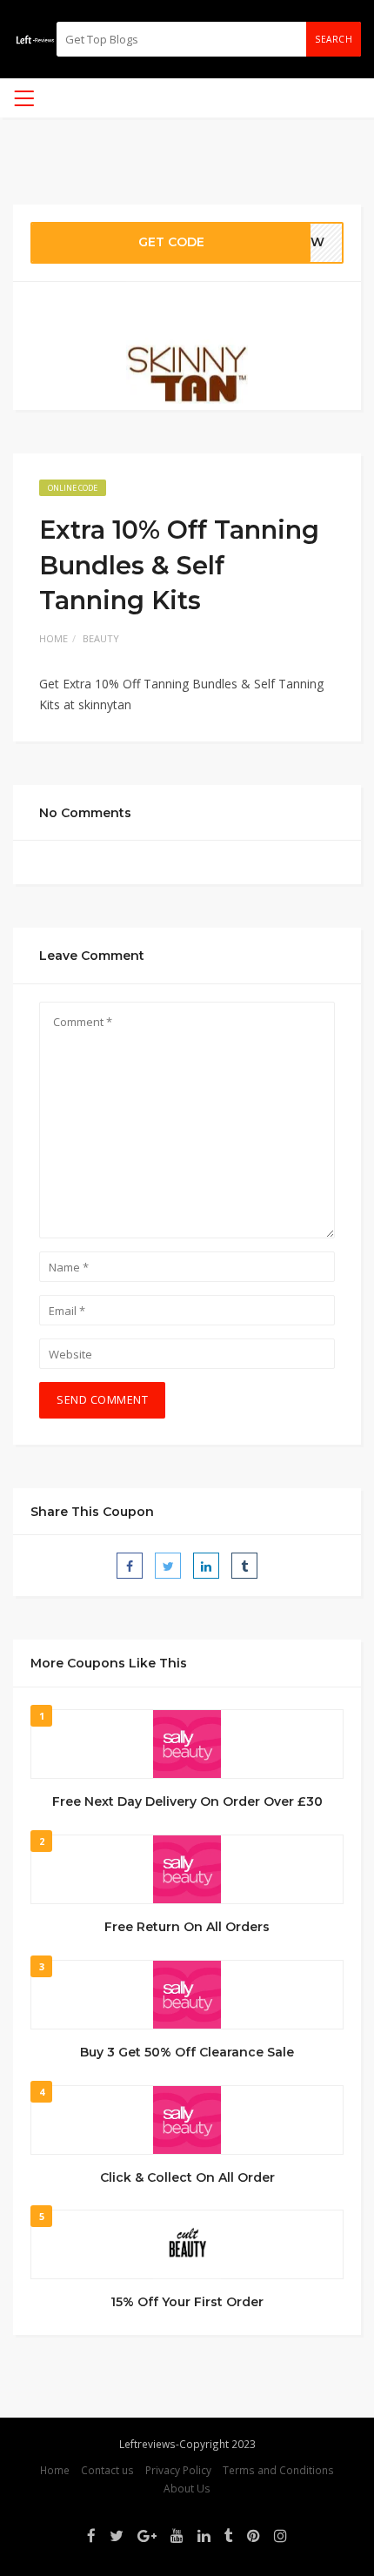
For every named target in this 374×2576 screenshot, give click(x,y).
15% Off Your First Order (187, 2302)
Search (334, 39)
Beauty (101, 638)
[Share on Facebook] (130, 1566)
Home (53, 638)
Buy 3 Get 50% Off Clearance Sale (187, 2052)
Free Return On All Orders (187, 1927)
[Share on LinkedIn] (206, 1566)
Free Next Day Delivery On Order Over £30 (187, 1801)
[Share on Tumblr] (244, 1566)
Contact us (107, 2470)
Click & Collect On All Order (187, 2177)
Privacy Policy (178, 2470)
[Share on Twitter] (168, 1566)
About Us (187, 2488)
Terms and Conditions (278, 2470)
